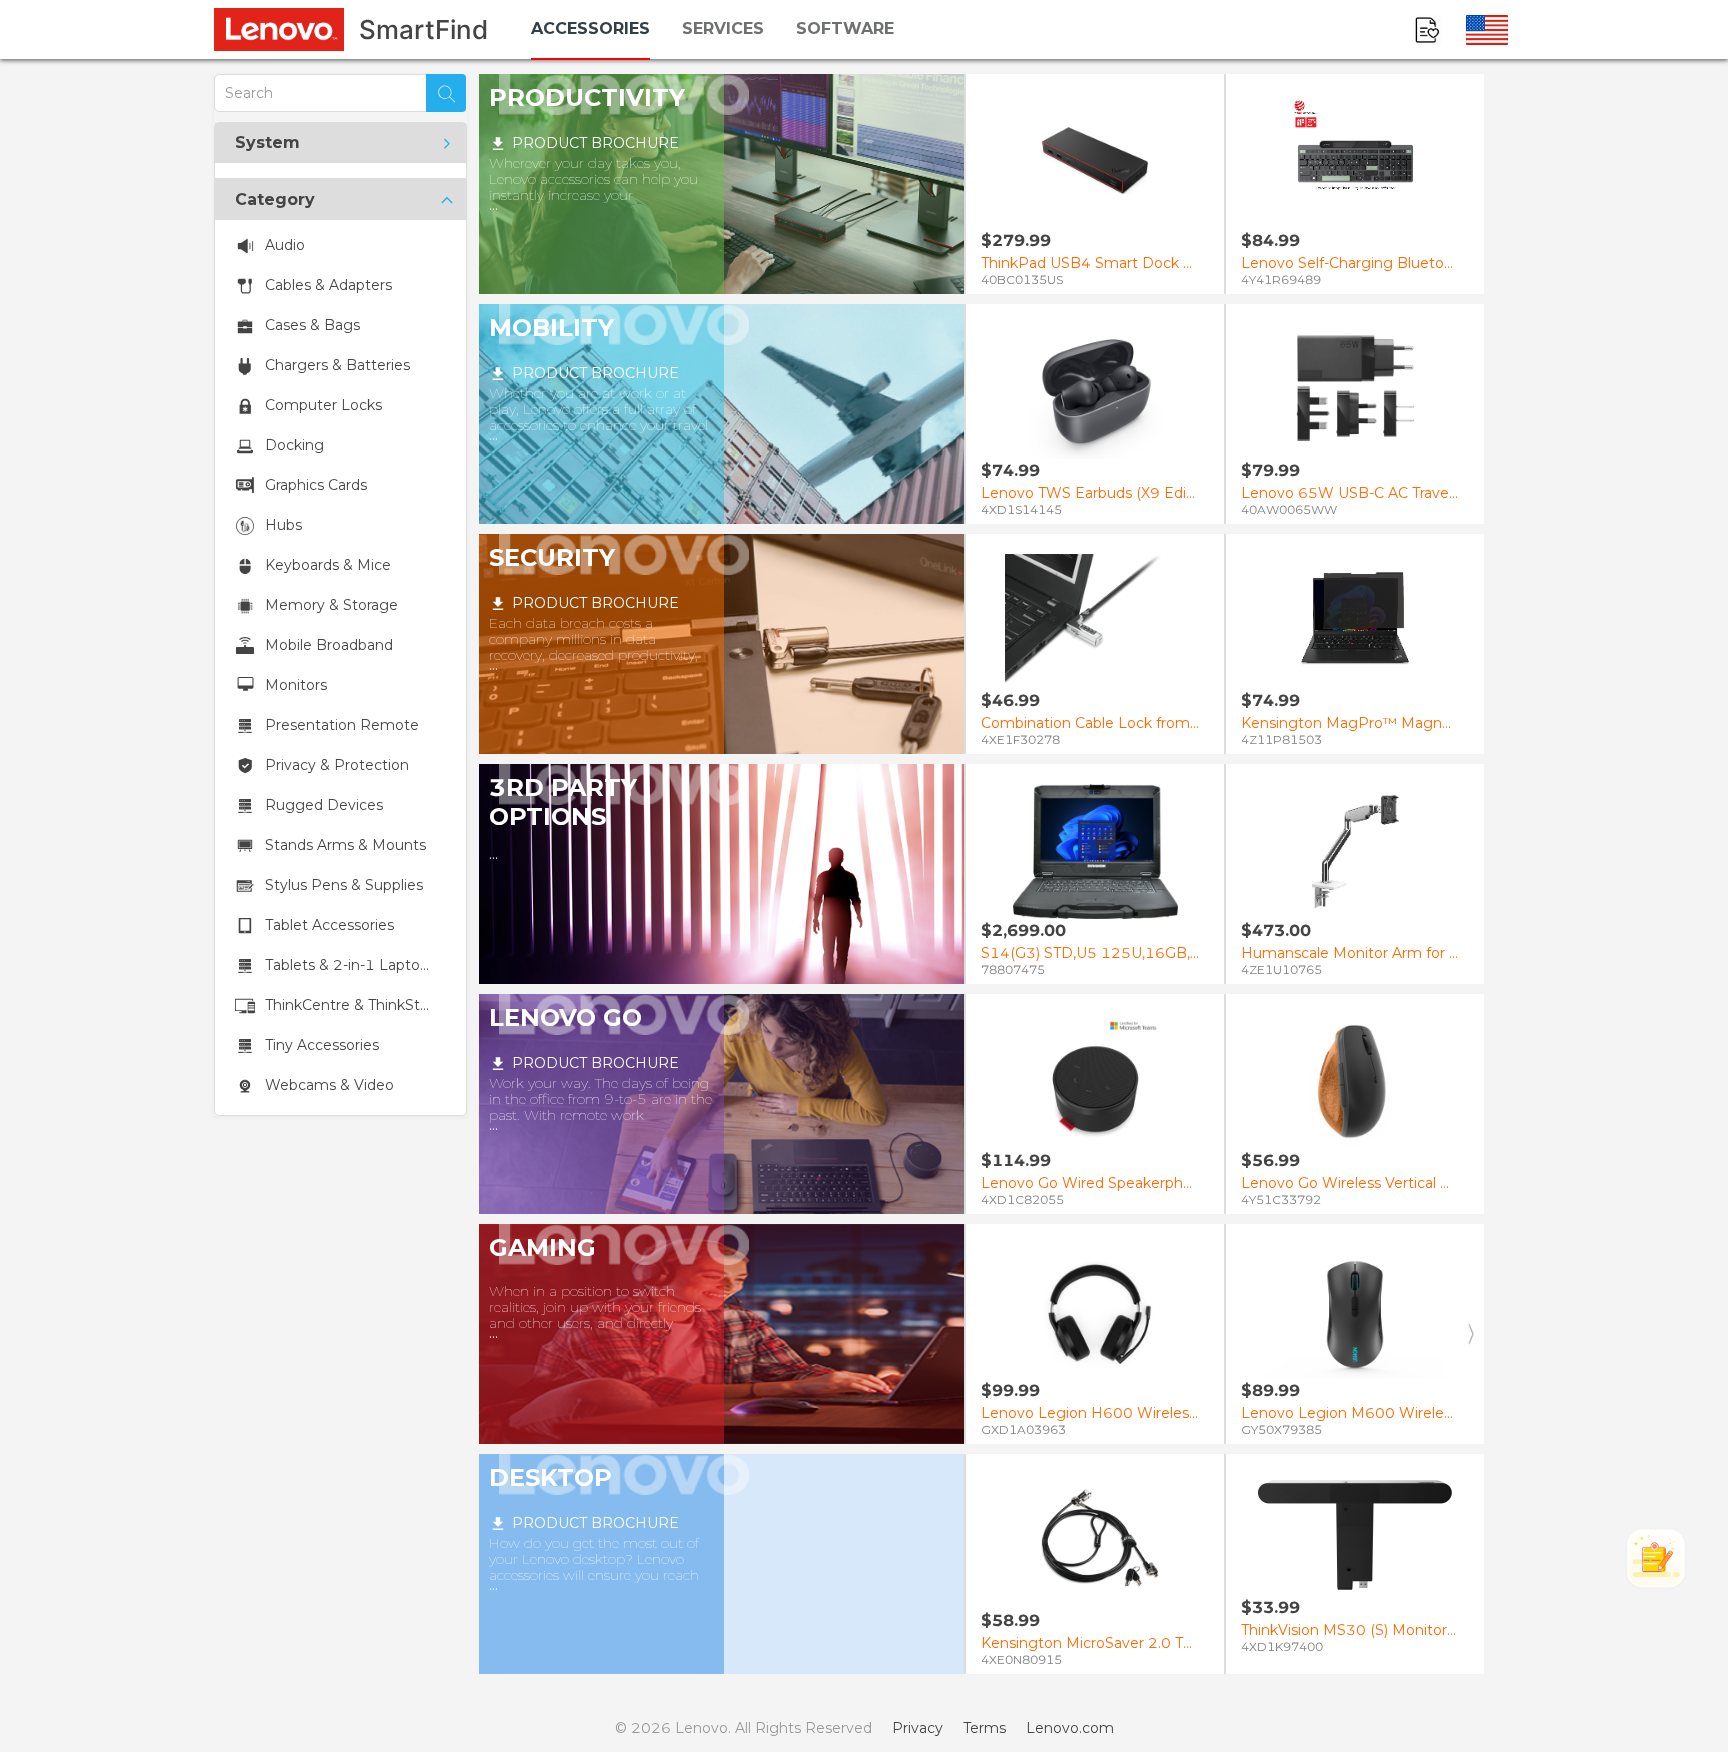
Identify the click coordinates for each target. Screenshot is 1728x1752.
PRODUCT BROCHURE (595, 143)
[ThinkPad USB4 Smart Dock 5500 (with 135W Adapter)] (1095, 161)
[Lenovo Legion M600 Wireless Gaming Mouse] (1355, 1311)
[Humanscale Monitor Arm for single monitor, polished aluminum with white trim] (1355, 851)
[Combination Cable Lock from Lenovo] (1095, 621)
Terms (984, 1728)
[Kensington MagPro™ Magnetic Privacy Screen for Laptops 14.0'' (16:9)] (1355, 621)
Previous (978, 1334)
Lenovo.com (1070, 1728)
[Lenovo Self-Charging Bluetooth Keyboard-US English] (1355, 161)
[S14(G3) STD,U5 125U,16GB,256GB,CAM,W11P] (1095, 851)
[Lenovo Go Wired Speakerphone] (1095, 1081)
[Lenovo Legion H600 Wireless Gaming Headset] (1095, 1311)
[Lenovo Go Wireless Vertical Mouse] (1355, 1081)
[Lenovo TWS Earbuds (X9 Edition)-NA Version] (1095, 391)
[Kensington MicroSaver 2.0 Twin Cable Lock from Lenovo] (1095, 1541)
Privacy (917, 1728)
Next (1470, 1334)
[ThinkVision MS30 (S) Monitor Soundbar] (1355, 1535)
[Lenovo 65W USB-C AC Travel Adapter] (1355, 391)
